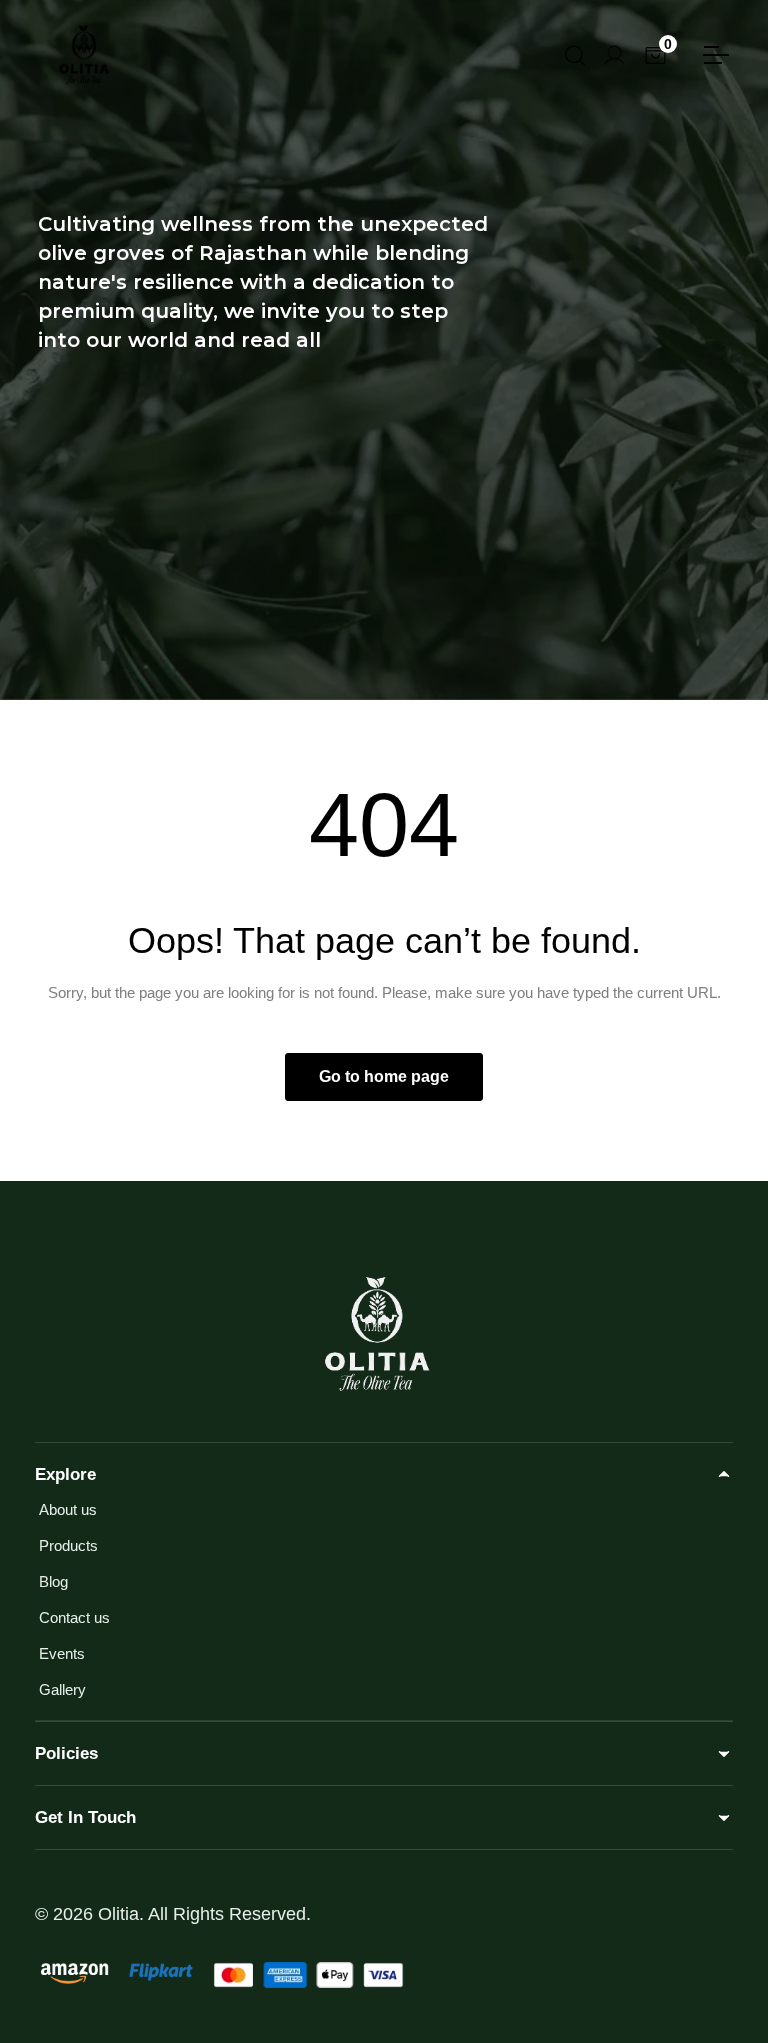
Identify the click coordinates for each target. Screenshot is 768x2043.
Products (68, 1545)
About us (68, 1509)
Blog (53, 1581)
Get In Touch (85, 1817)
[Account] (614, 53)
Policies (66, 1753)
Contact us (74, 1617)
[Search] (573, 53)
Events (62, 1653)
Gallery (62, 1689)
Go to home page (384, 1076)
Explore (65, 1474)
